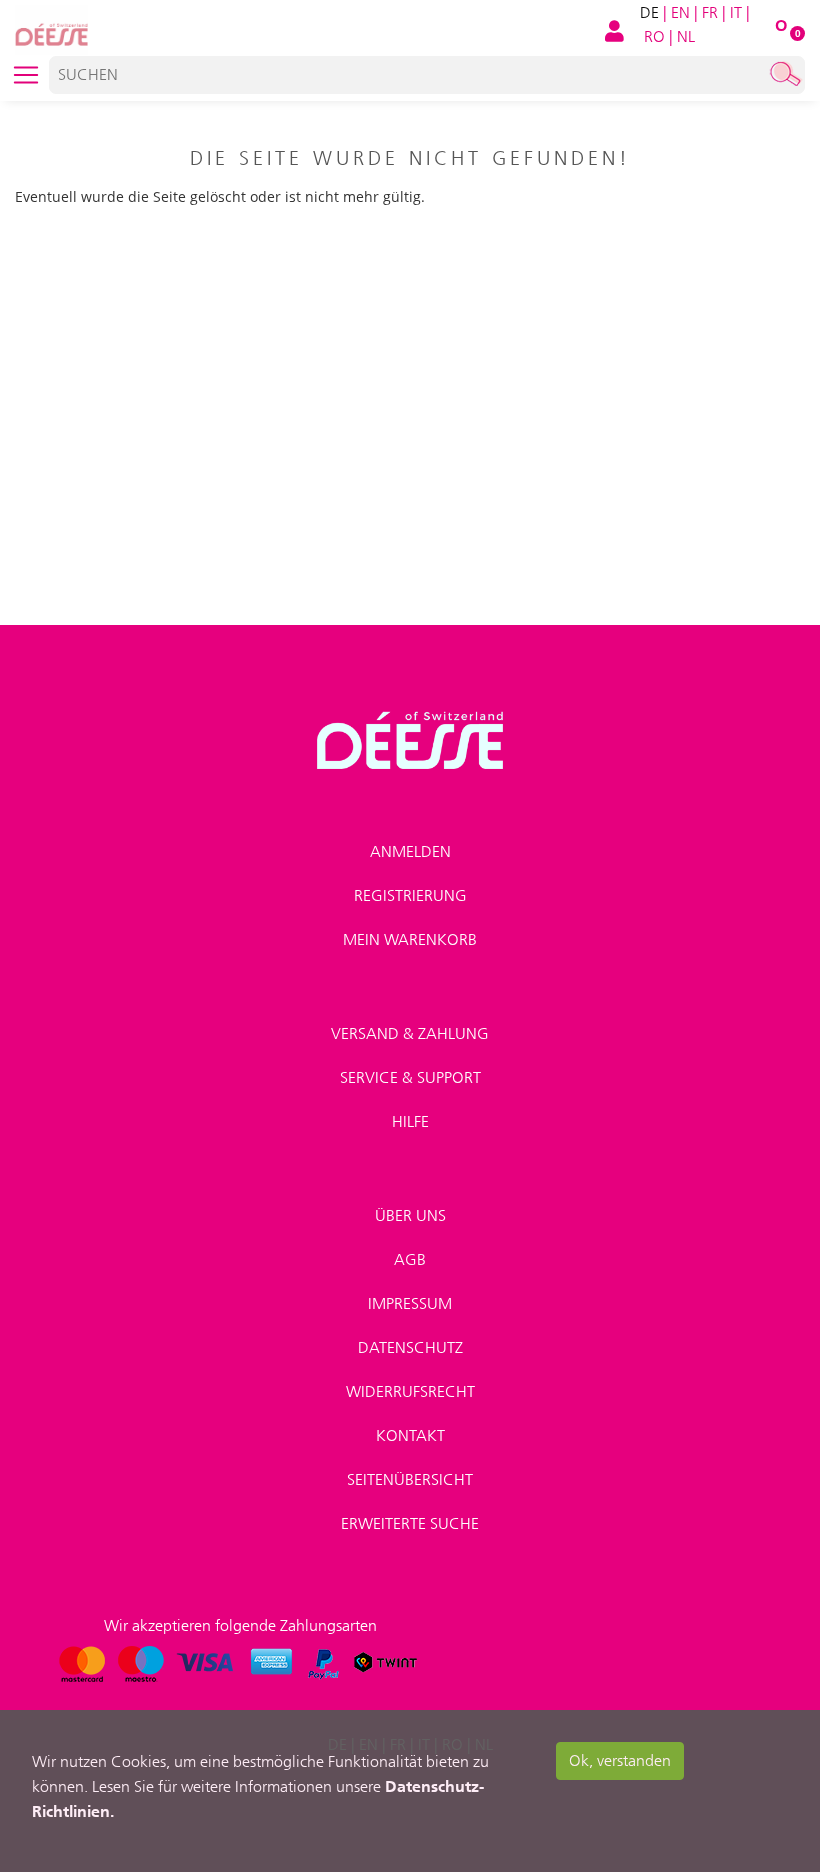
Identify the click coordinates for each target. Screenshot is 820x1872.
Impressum (410, 1303)
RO (654, 36)
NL (686, 36)
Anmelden (410, 851)
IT (736, 12)
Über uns (410, 1215)
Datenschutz (410, 1347)
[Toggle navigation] (26, 75)
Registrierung (410, 895)
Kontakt (410, 1435)
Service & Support (410, 1077)
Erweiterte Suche (410, 1523)
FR (710, 12)
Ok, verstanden (620, 1760)
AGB (410, 1259)
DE (649, 12)
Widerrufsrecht (410, 1391)
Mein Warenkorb (410, 939)
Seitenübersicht (410, 1479)
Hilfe (410, 1121)
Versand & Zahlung (410, 1033)
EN (680, 12)
